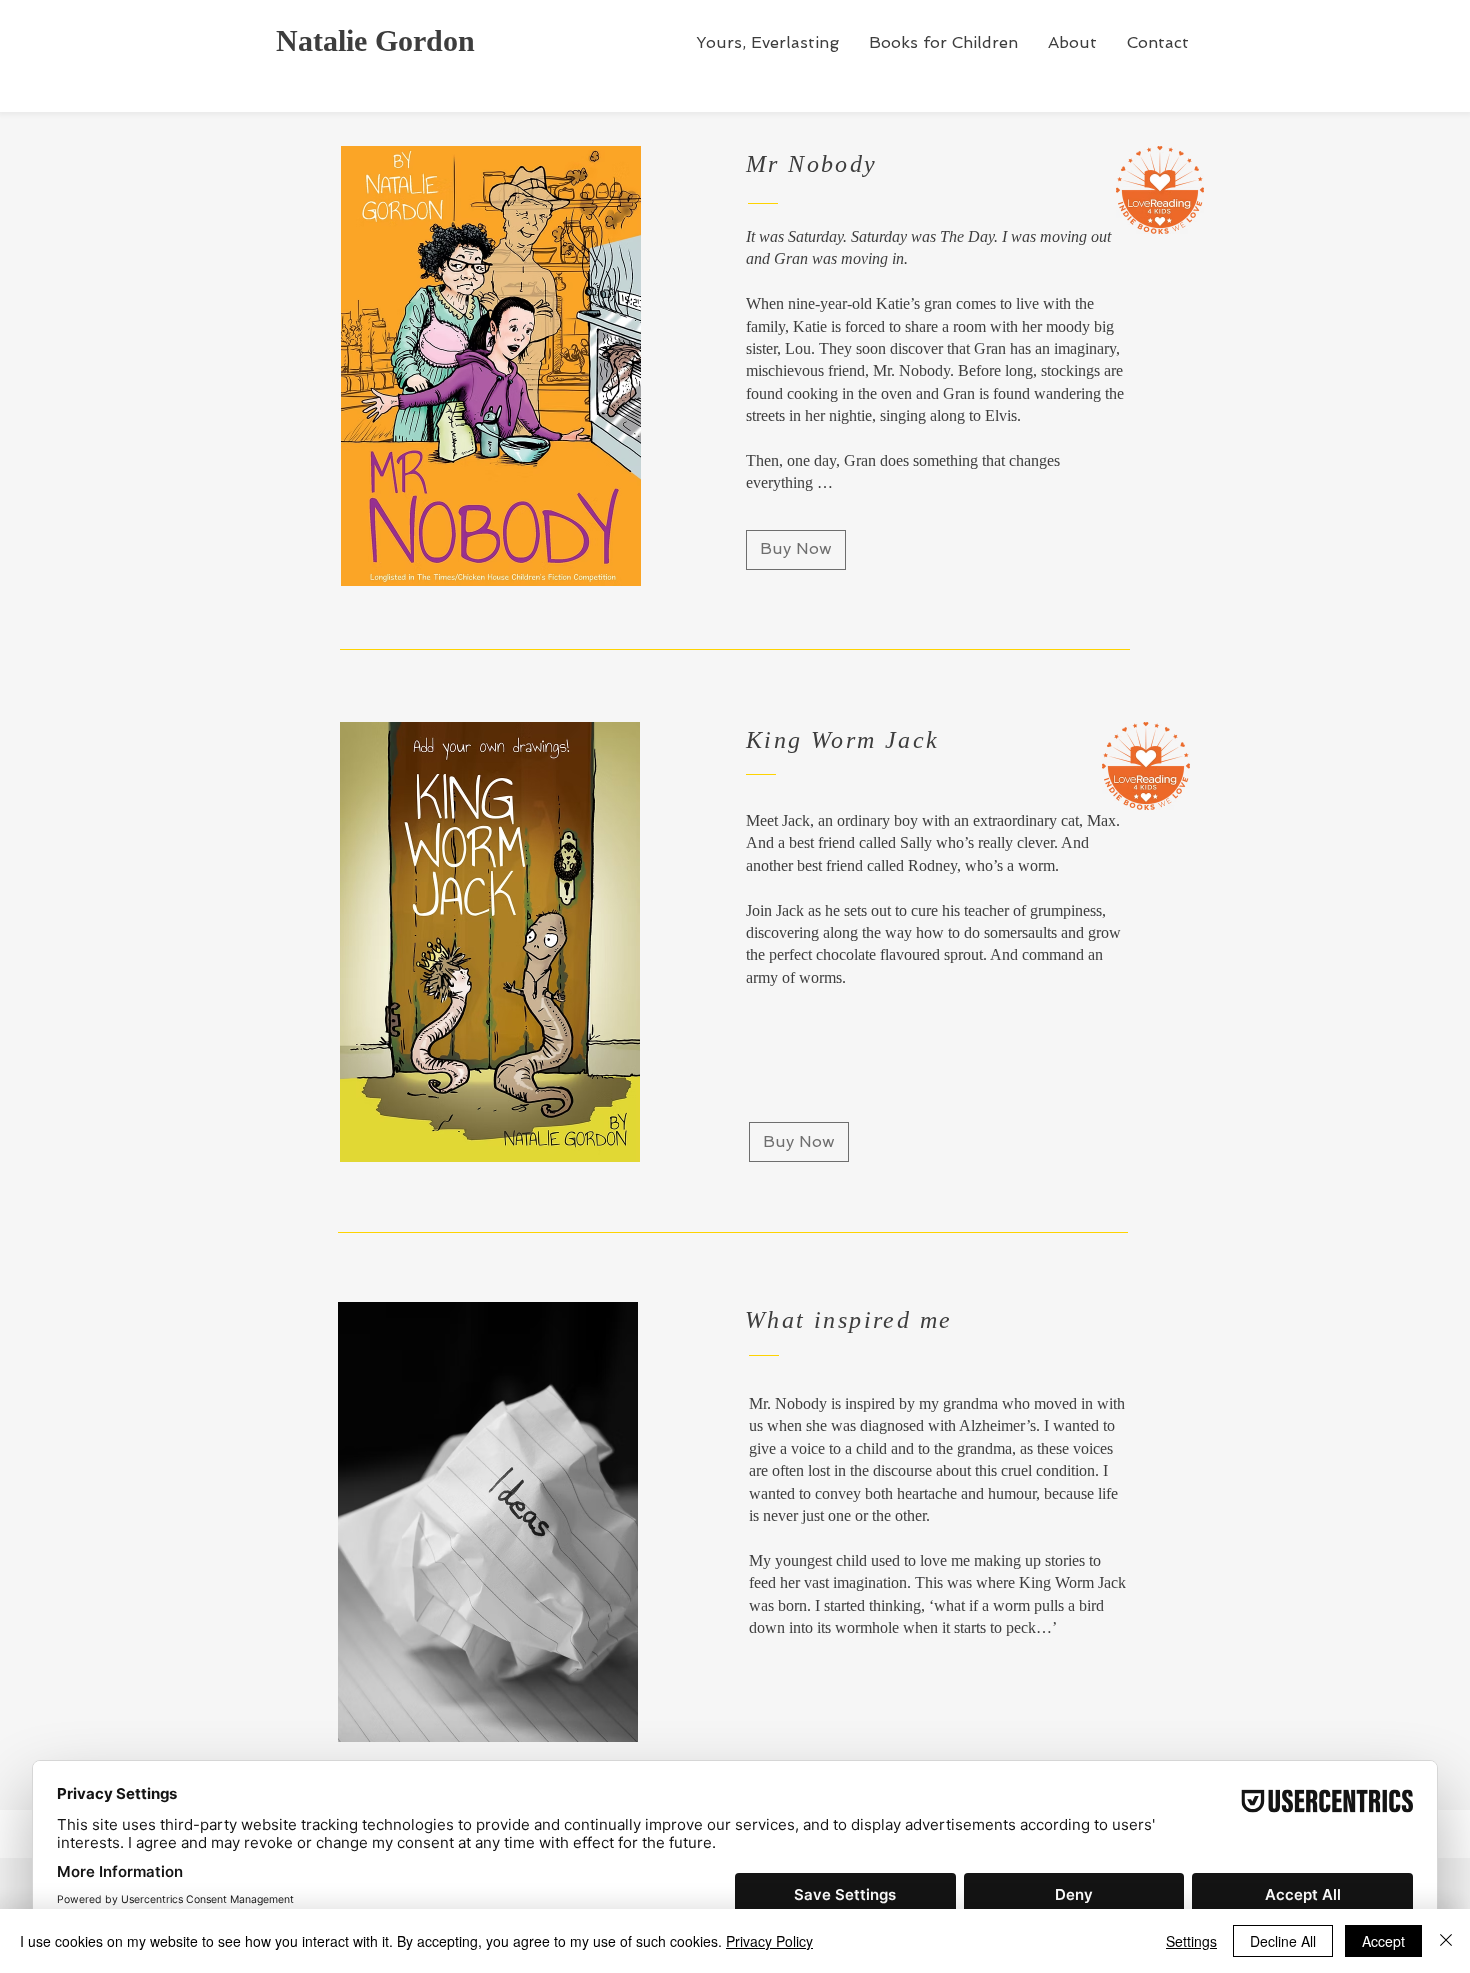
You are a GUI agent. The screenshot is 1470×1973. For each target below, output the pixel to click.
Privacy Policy (769, 1941)
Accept (1383, 1941)
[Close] (1446, 1941)
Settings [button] (1191, 1941)
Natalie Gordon (375, 40)
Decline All (1283, 1941)
